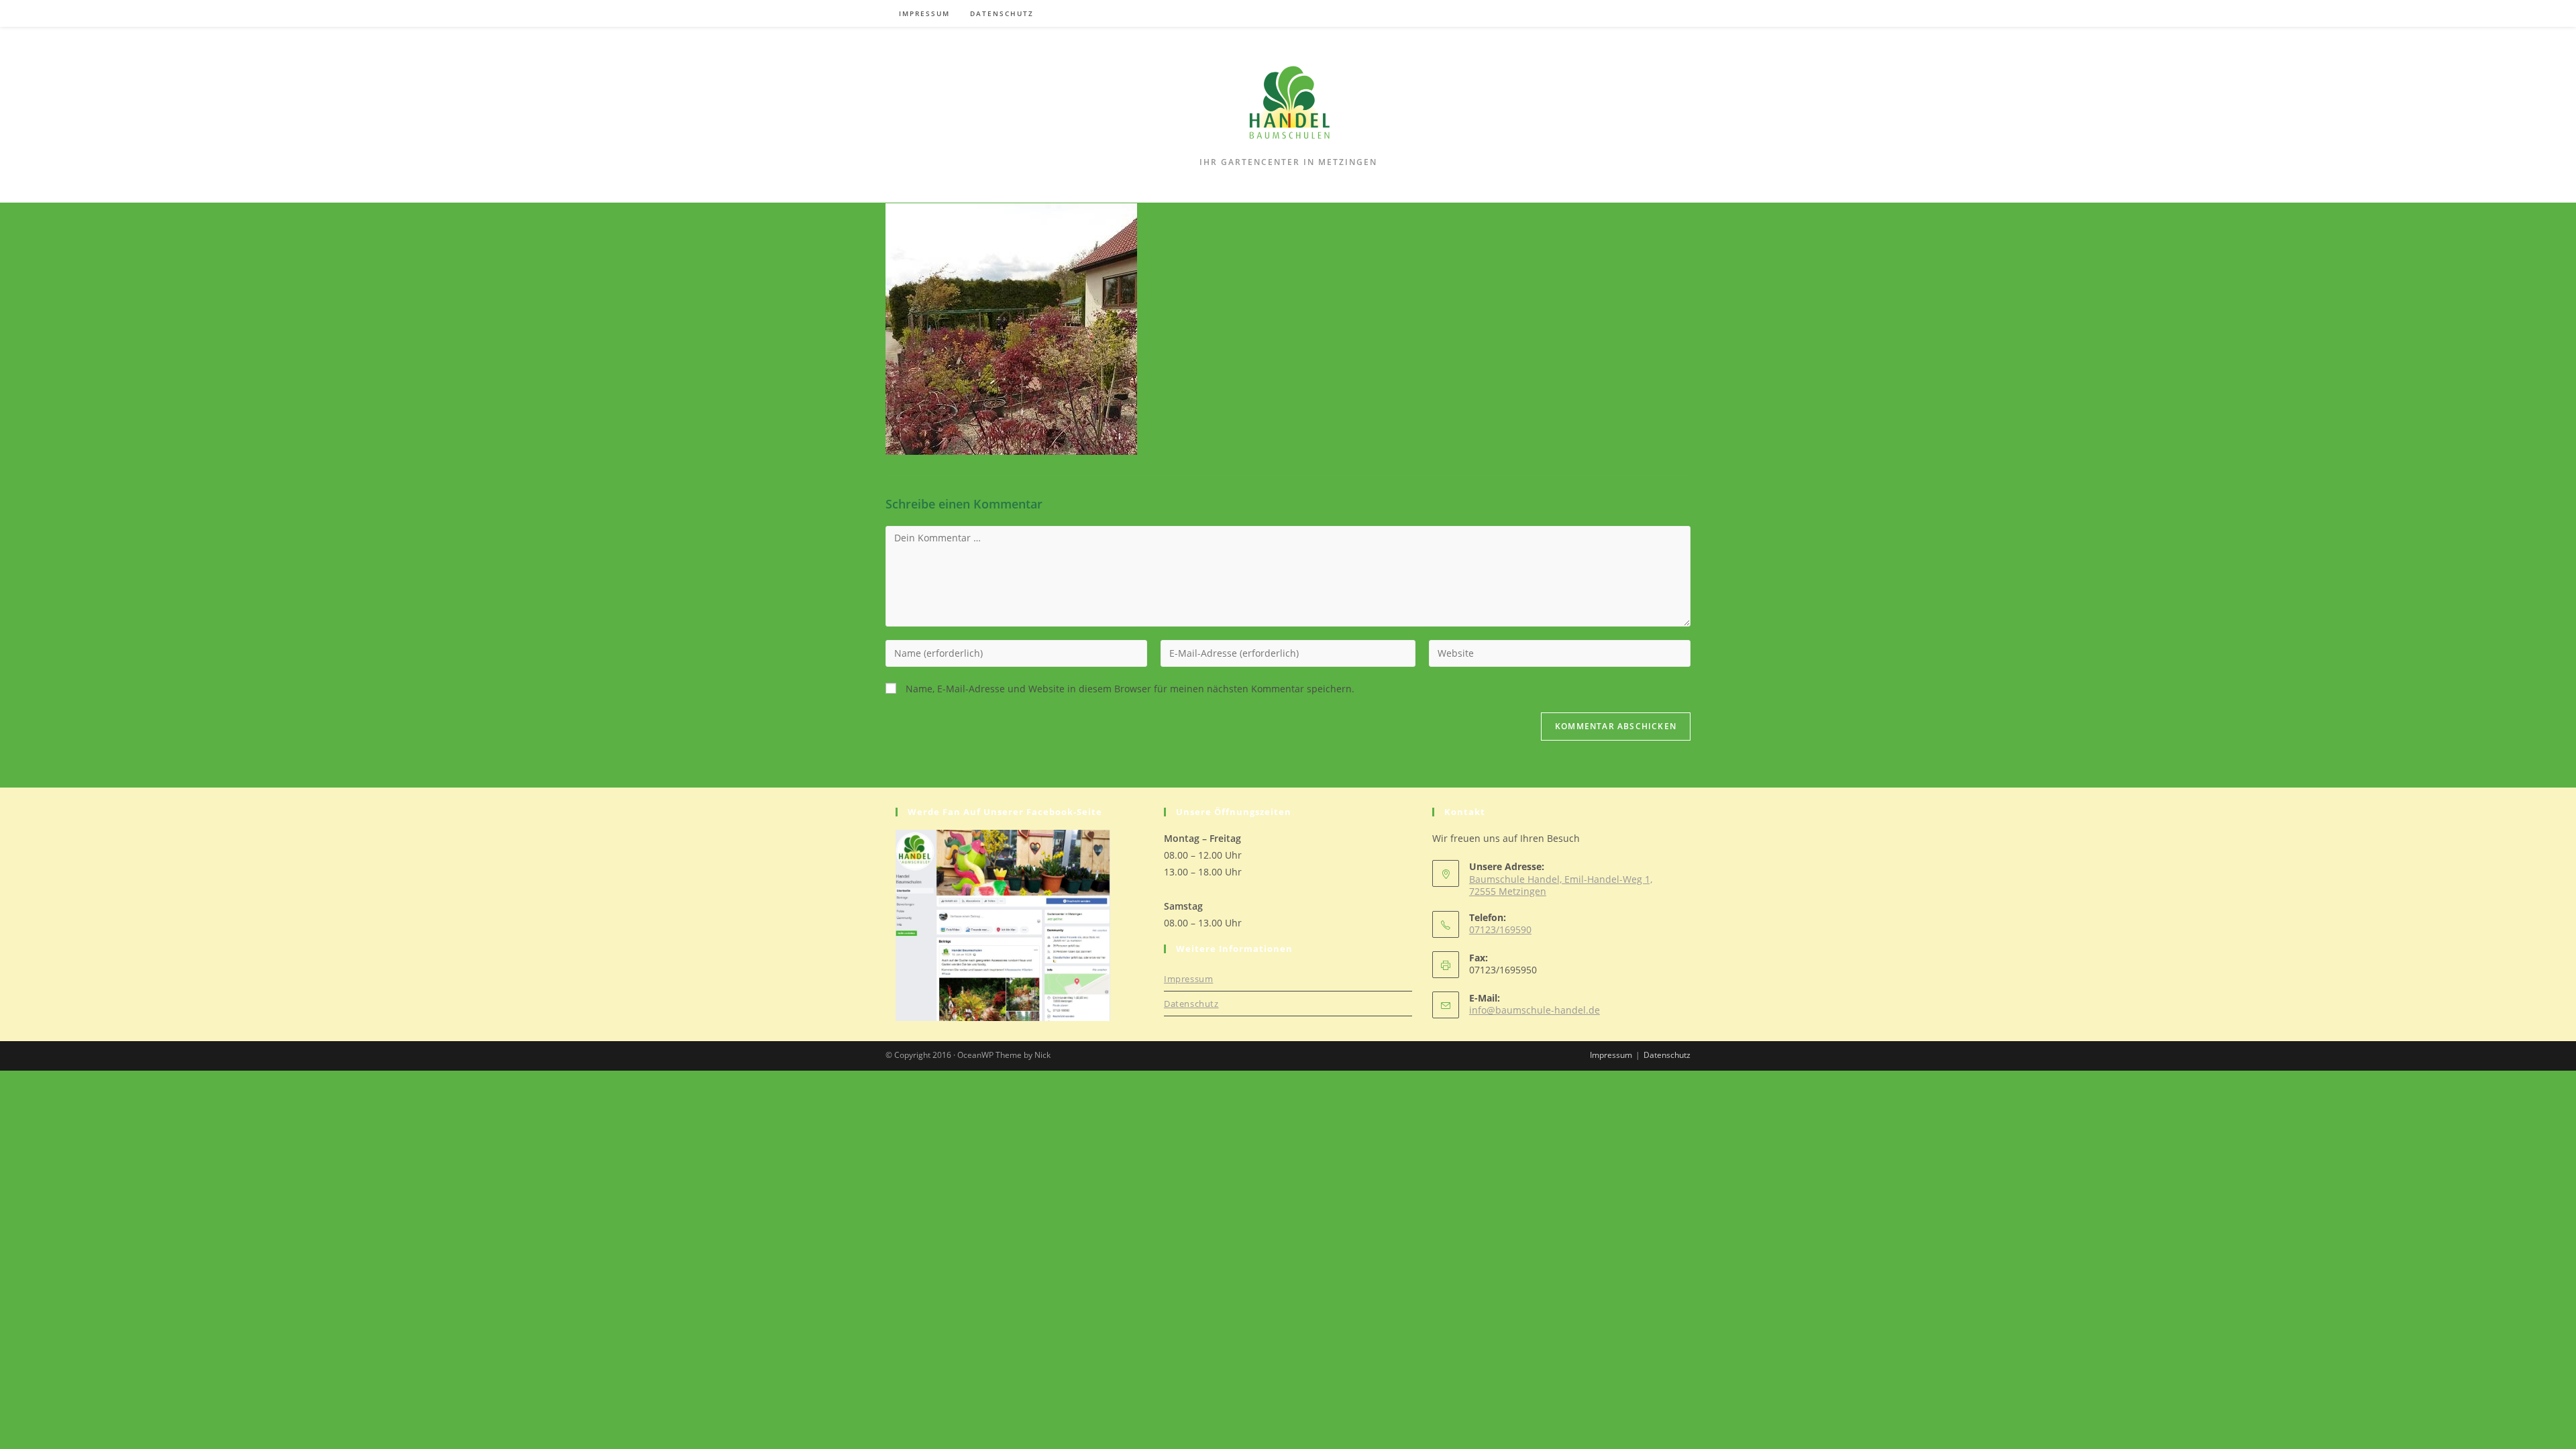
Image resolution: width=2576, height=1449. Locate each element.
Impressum (1188, 979)
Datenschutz (1191, 1004)
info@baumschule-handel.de (1535, 1010)
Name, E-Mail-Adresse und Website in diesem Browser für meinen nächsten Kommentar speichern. (1130, 689)
